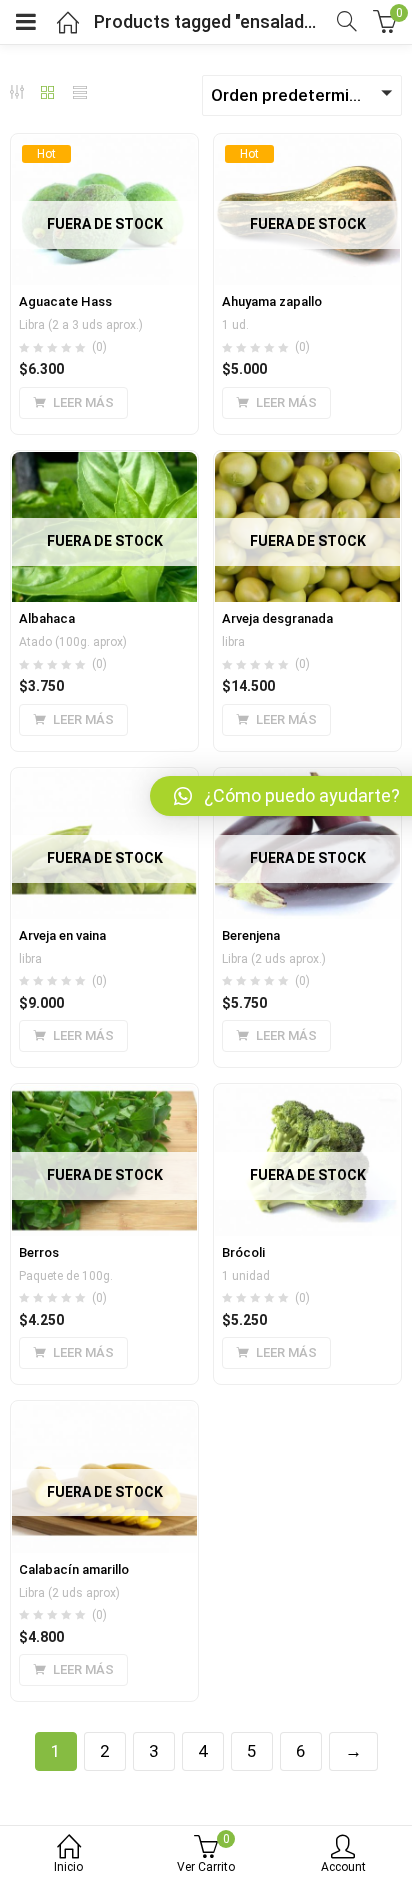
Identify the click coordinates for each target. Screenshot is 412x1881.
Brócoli (243, 1252)
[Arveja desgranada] (307, 463)
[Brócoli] (307, 1096)
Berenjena (251, 935)
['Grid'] (48, 94)
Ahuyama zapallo (272, 301)
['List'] (80, 94)
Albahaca (47, 618)
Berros (39, 1252)
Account (343, 1867)
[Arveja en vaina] (104, 780)
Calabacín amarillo (74, 1569)
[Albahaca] (104, 463)
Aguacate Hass (65, 301)
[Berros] (104, 1096)
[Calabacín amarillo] (104, 1413)
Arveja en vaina (62, 935)
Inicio (68, 1867)
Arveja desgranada (277, 618)
